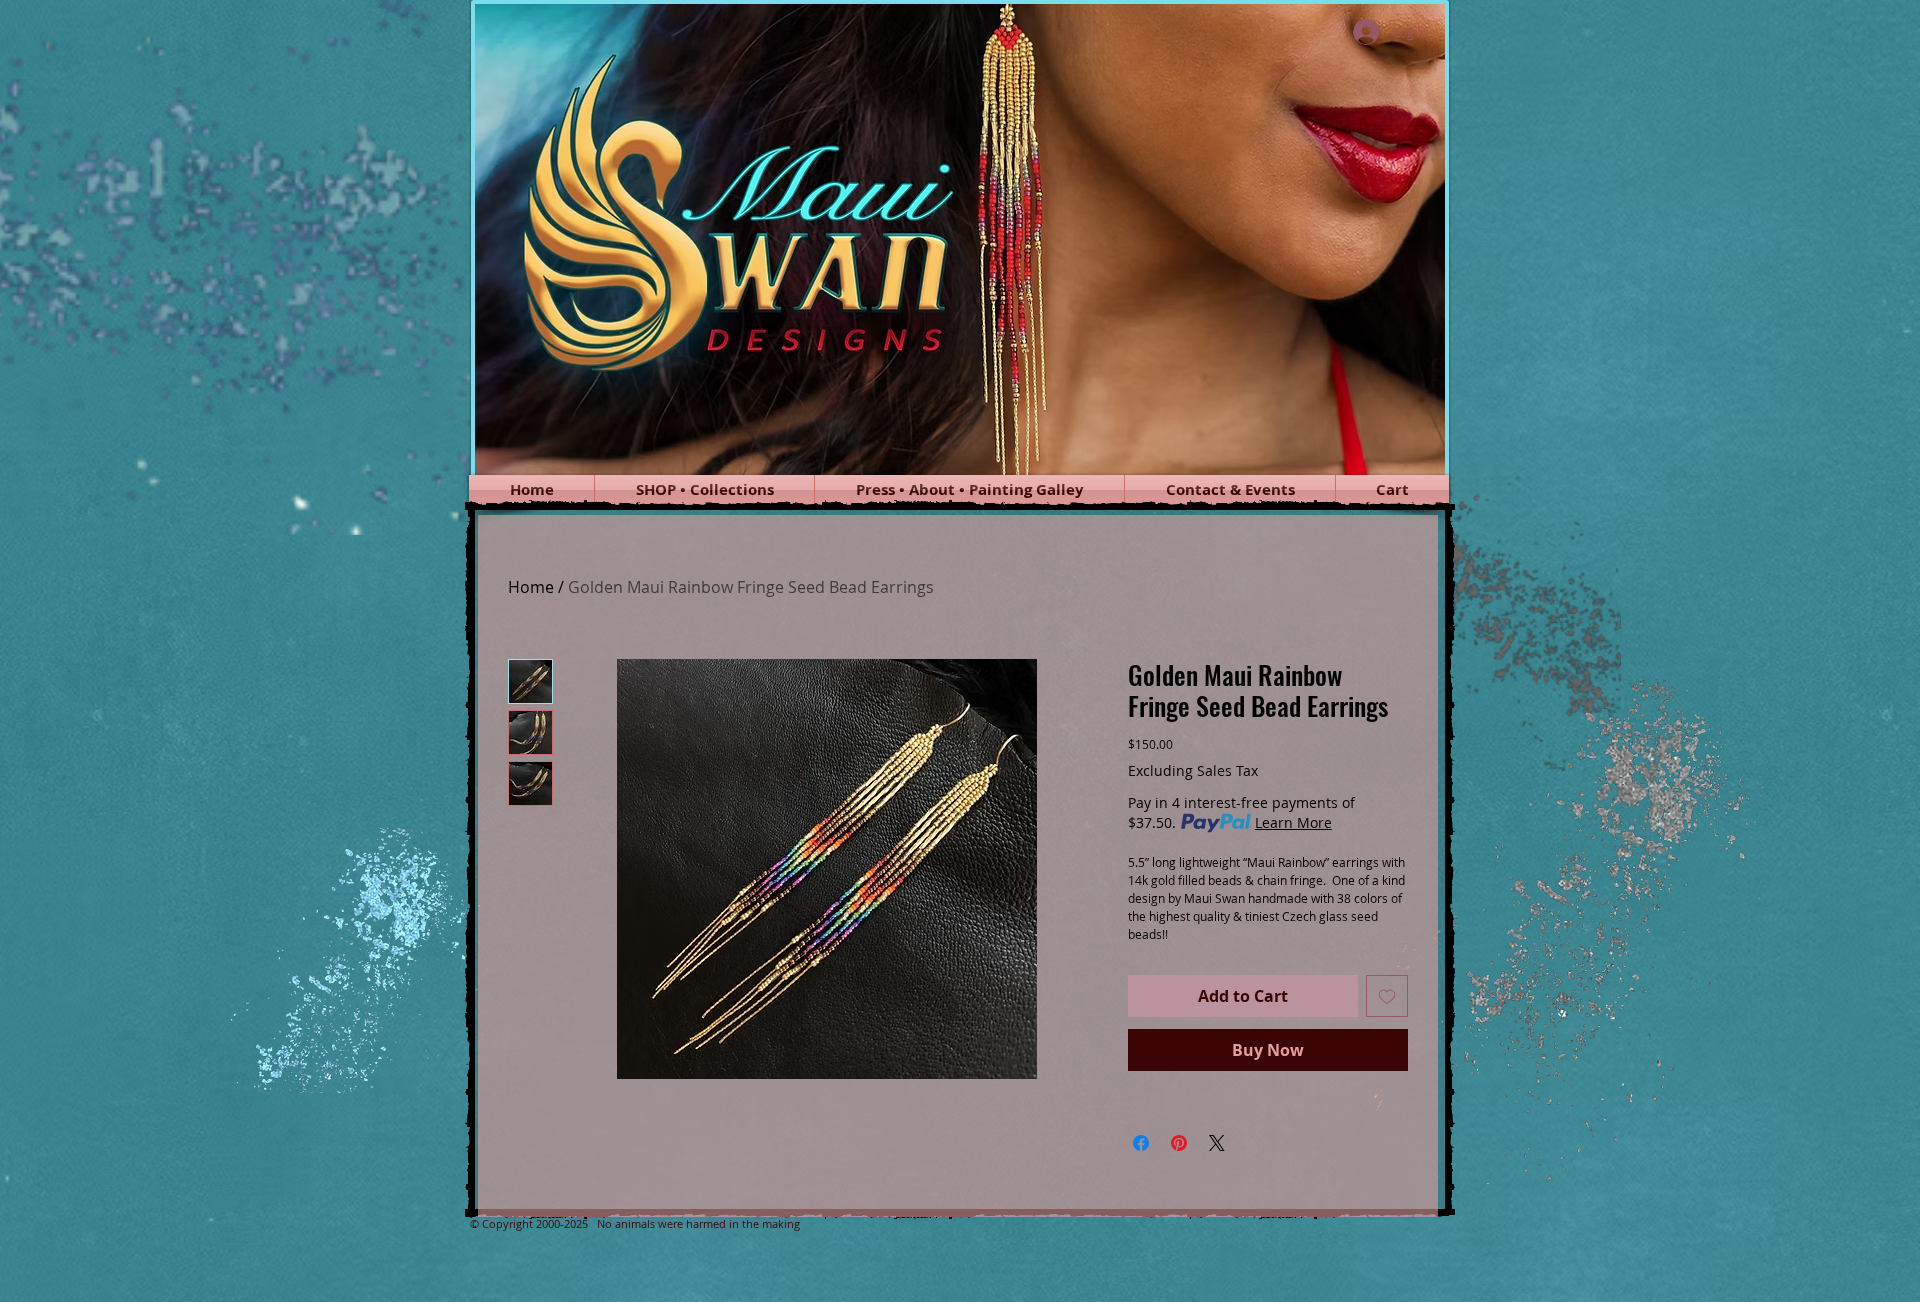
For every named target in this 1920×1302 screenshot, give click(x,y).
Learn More (1293, 822)
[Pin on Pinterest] (1179, 1143)
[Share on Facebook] (1141, 1143)
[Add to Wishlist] (1387, 996)
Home (531, 587)
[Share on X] (1217, 1143)
